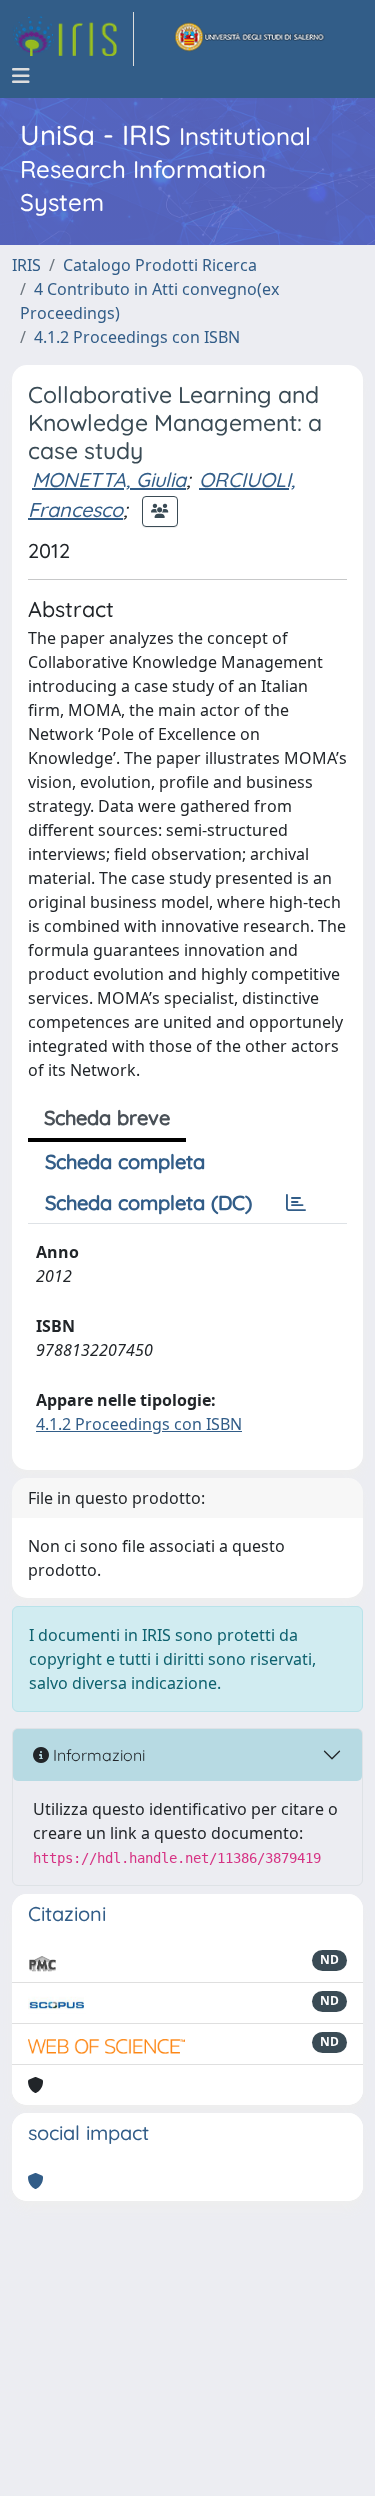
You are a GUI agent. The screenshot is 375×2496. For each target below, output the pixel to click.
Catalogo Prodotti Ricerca (160, 265)
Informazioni (97, 1755)
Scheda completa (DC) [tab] (148, 1202)
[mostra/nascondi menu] (21, 76)
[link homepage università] (250, 39)
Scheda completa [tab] (125, 1161)
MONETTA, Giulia (109, 479)
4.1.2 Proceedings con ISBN (137, 337)
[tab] (296, 1203)
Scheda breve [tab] (107, 1117)
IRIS (26, 265)
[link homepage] (73, 39)
